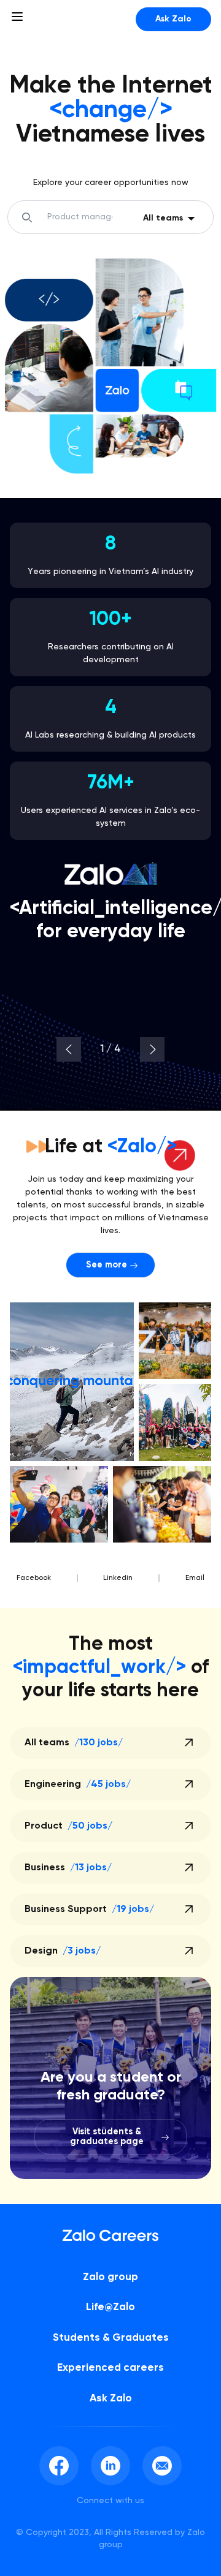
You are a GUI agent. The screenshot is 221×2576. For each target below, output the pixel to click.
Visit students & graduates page (107, 2137)
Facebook (34, 1578)
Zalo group (110, 2277)
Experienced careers (110, 2368)
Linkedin (118, 1578)
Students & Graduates (111, 2338)
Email (195, 1578)
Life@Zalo (110, 2307)
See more (107, 1265)
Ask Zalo (173, 19)
